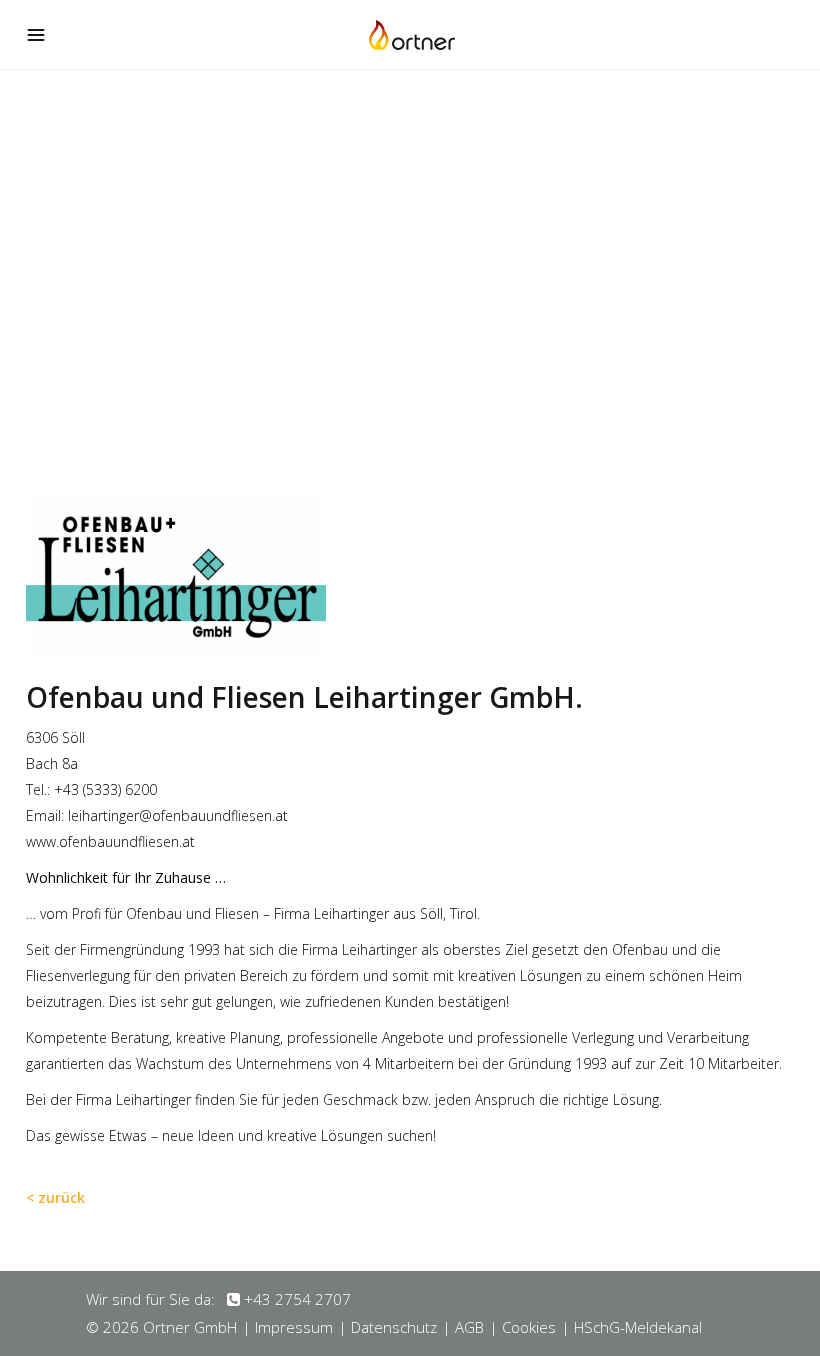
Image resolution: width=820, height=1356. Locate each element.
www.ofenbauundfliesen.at (110, 841)
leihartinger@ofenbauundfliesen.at (178, 815)
